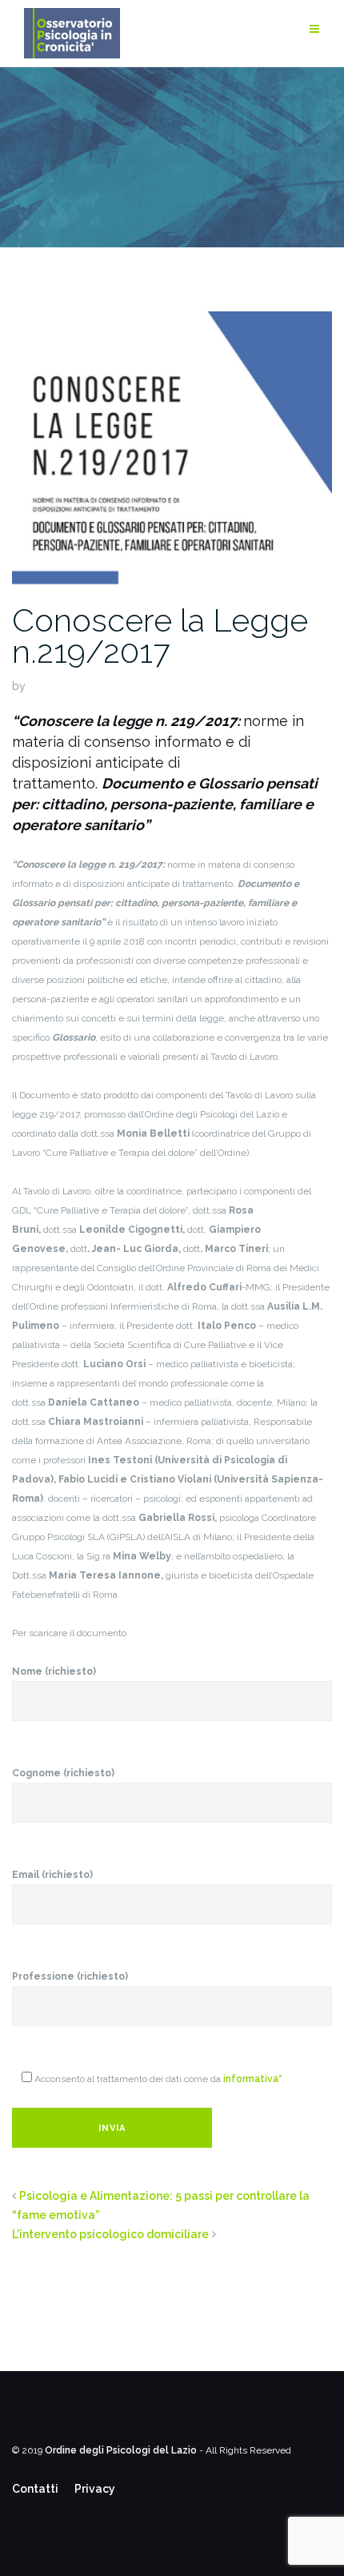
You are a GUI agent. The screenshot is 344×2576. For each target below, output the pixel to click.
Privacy (95, 2489)
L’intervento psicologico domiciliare (110, 2234)
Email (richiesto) (52, 1875)
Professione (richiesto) (70, 1976)
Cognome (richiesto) (63, 1773)
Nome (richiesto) (54, 1671)
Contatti (35, 2489)
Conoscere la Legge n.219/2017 (160, 636)
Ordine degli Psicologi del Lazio (121, 2450)
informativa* (253, 2079)
